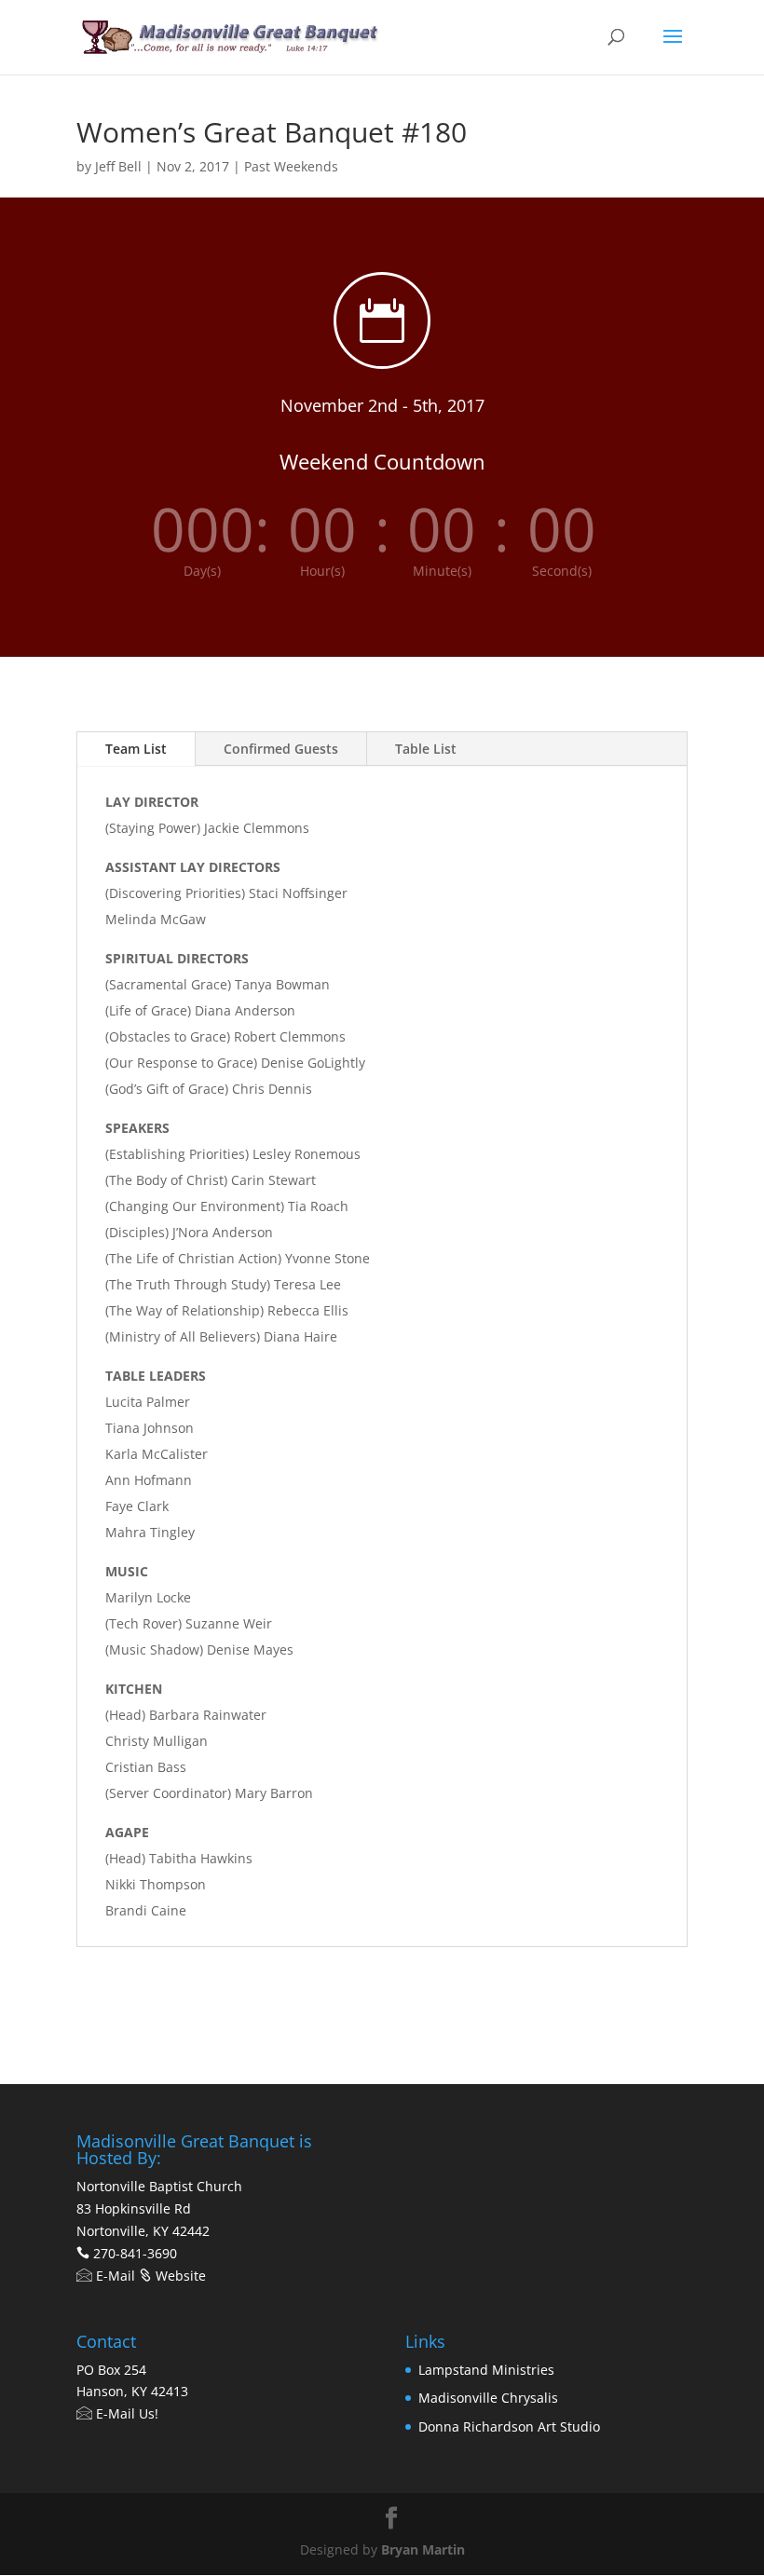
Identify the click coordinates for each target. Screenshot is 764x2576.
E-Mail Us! (125, 2413)
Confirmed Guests (281, 749)
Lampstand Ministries (486, 2370)
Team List (136, 749)
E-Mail (114, 2276)
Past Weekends (291, 166)
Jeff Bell (118, 166)
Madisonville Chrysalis (488, 2398)
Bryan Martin (423, 2549)
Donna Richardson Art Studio (509, 2426)
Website (179, 2276)
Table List (426, 749)
